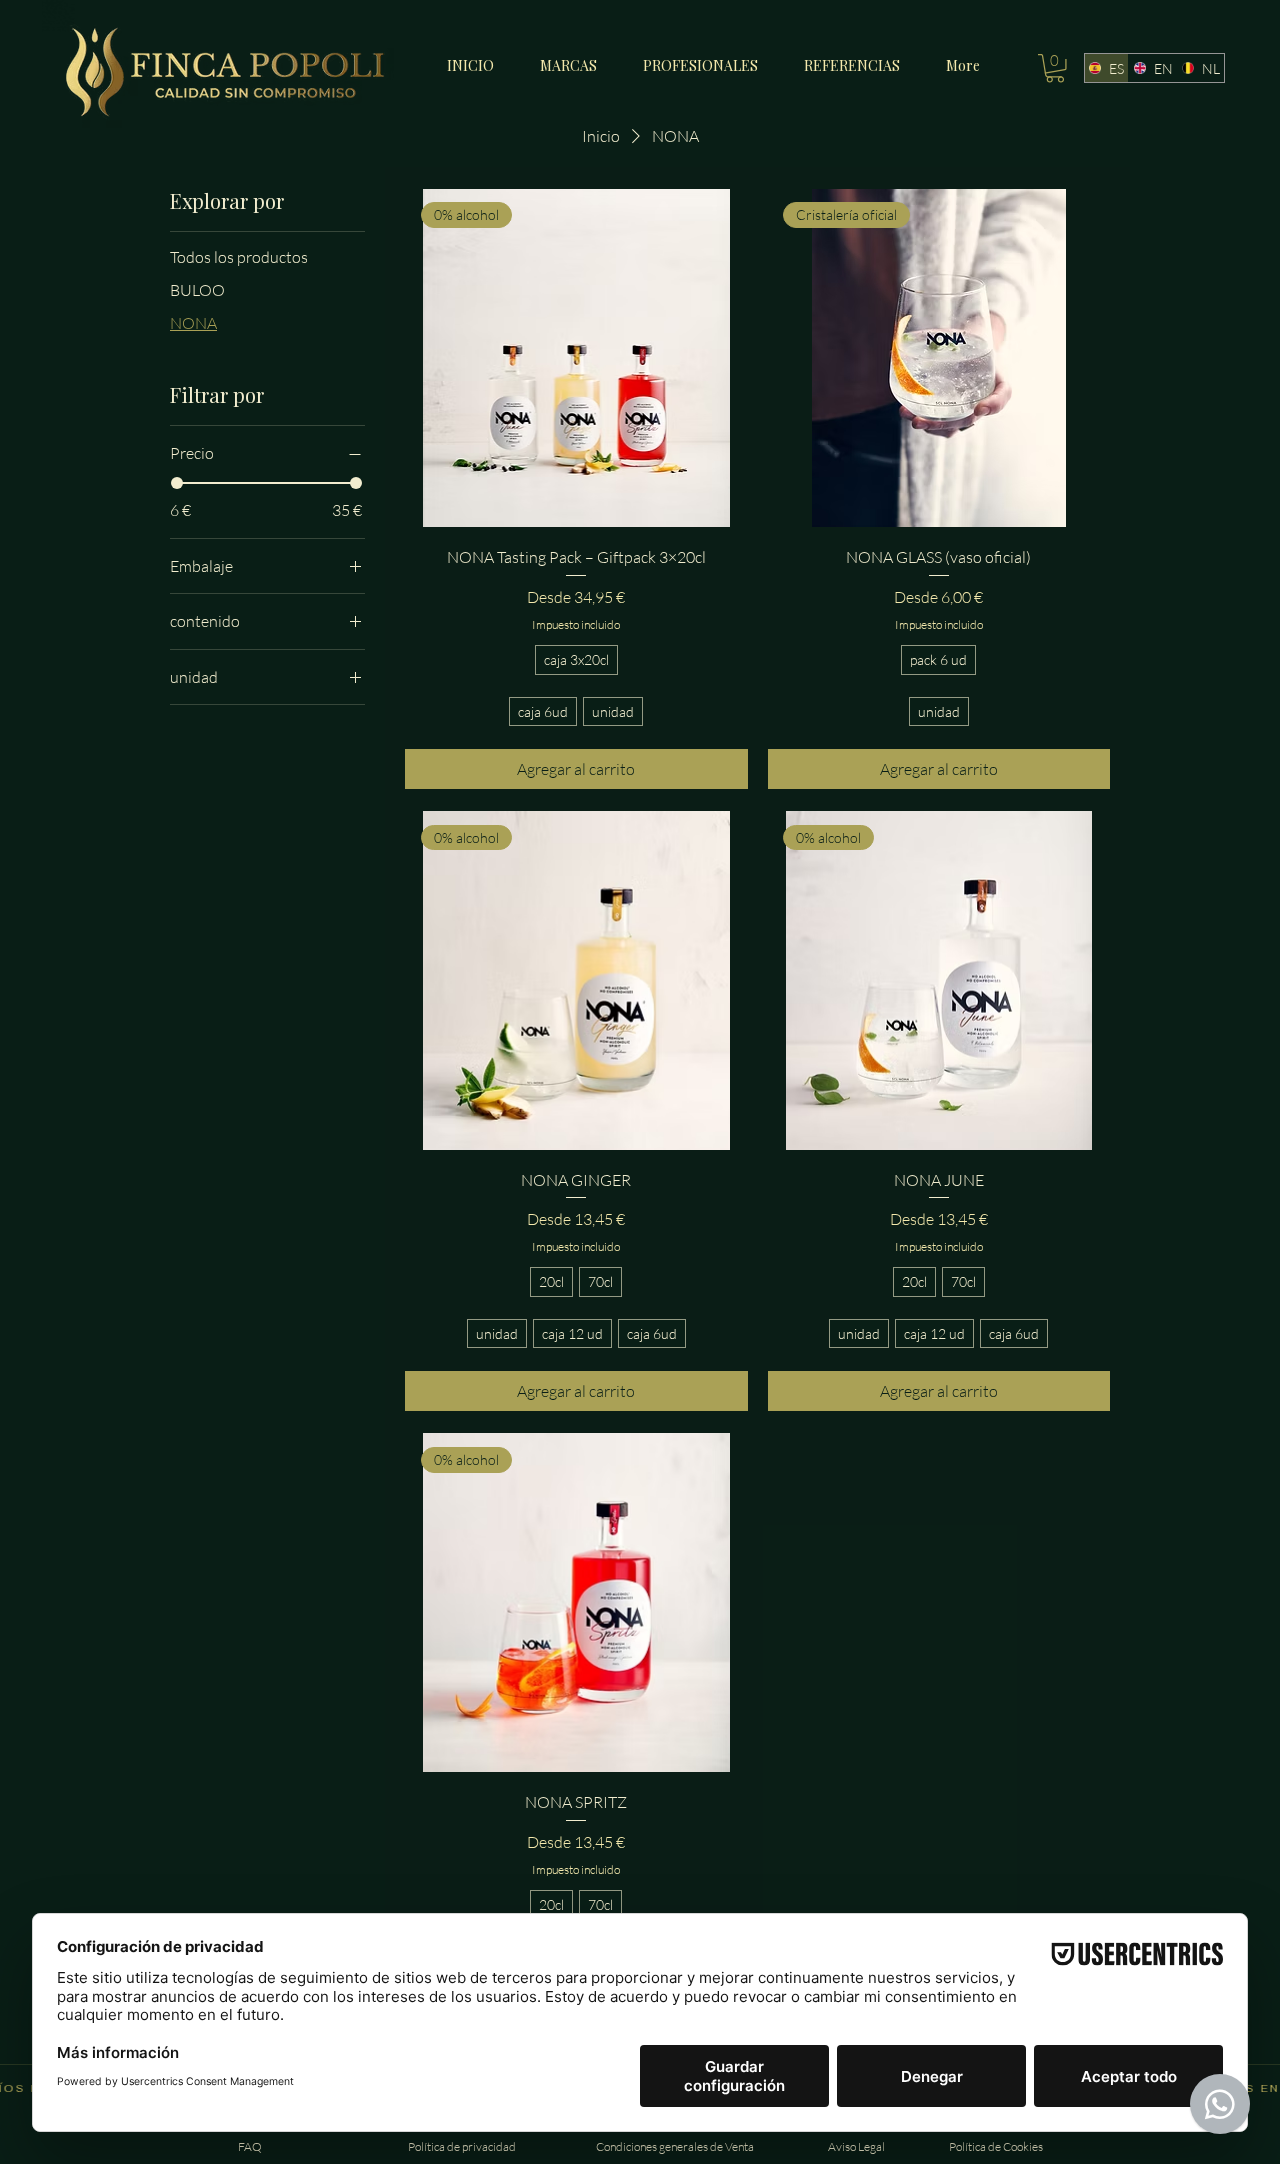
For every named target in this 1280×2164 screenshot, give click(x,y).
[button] (1055, 68)
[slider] (177, 483)
